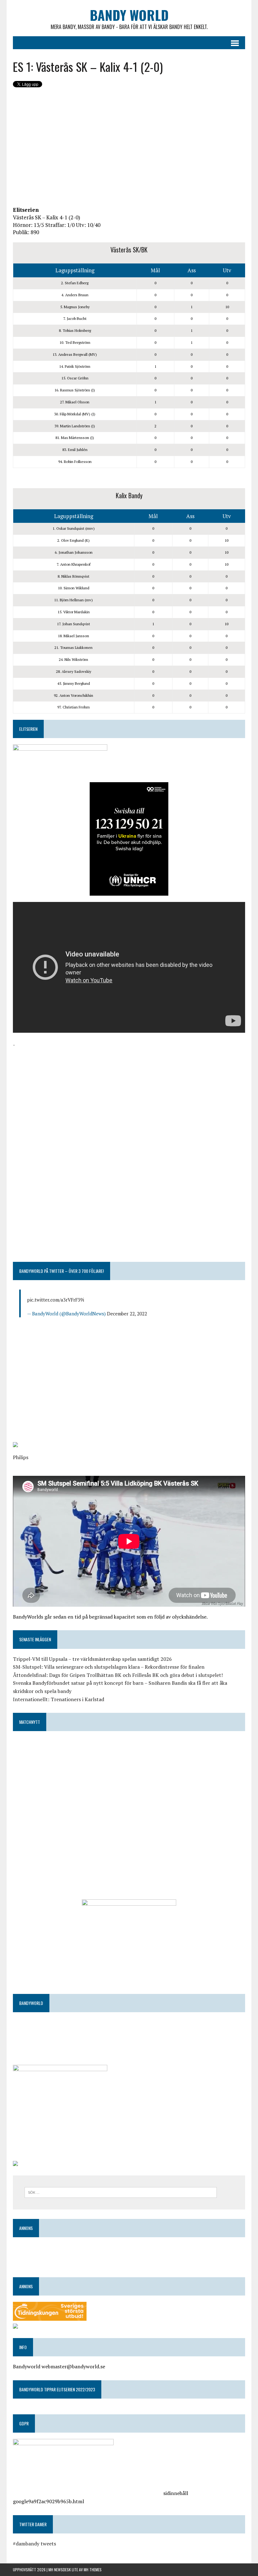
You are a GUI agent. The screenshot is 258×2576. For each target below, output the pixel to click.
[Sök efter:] (121, 2192)
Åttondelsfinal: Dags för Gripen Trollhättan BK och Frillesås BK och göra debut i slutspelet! (118, 1675)
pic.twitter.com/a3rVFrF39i (56, 1300)
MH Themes (93, 2570)
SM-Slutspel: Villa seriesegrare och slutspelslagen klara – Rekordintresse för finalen (109, 1667)
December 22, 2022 (127, 1314)
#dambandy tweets (34, 2544)
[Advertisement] (129, 148)
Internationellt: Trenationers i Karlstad (59, 1699)
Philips (21, 1457)
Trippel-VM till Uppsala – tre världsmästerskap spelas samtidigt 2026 (92, 1659)
